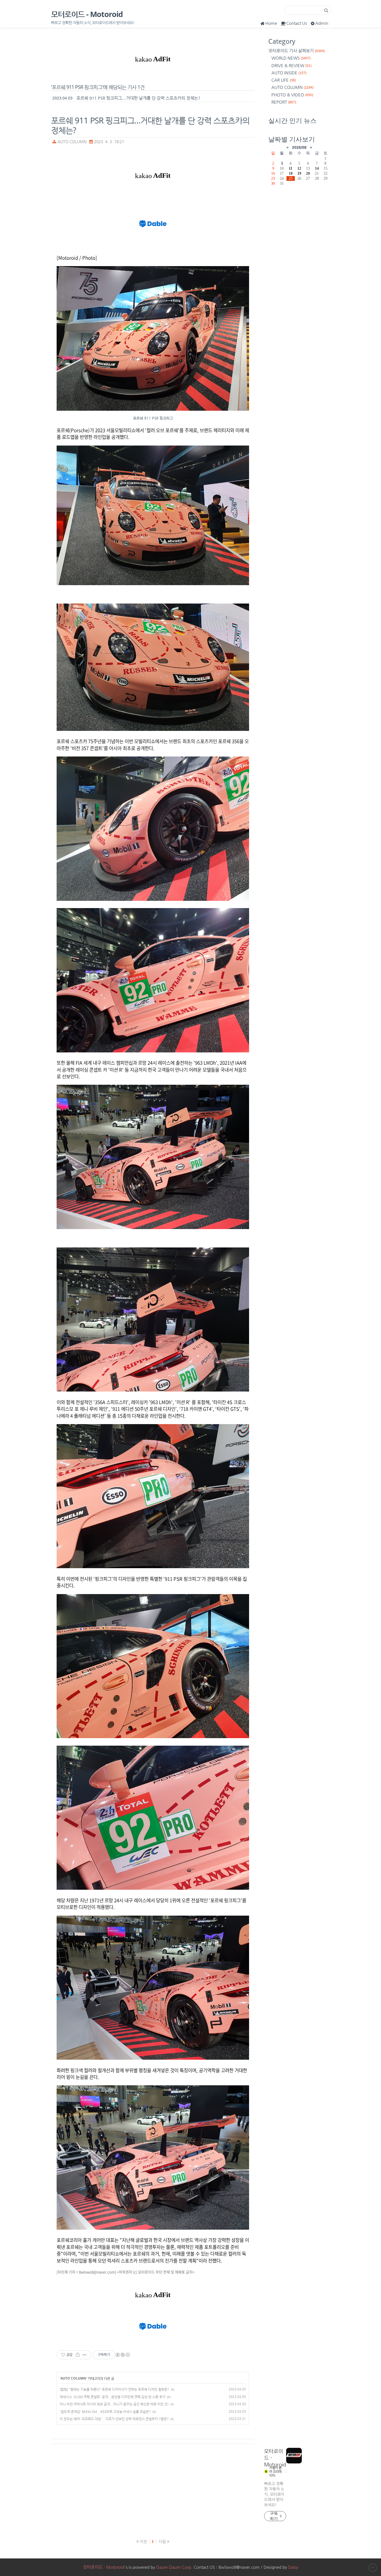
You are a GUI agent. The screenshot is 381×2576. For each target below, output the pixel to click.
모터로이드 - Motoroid (87, 14)
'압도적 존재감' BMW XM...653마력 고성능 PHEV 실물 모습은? (105, 2412)
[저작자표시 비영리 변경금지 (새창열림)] (122, 2355)
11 (290, 168)
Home (271, 23)
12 (299, 168)
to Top (373, 2568)
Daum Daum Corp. (174, 2567)
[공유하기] (78, 2355)
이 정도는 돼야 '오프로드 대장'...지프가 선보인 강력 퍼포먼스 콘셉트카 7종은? (114, 2419)
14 (317, 168)
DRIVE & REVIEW (291, 65)
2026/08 (299, 147)
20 (308, 173)
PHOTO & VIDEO (292, 95)
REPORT (284, 102)
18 (291, 173)
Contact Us (296, 23)
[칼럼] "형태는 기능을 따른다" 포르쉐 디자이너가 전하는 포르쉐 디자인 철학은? (114, 2389)
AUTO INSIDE (289, 73)
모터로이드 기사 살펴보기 (297, 51)
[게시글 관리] (85, 2355)
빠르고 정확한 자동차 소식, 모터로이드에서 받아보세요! (274, 2494)
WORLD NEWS (291, 58)
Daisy (293, 2567)
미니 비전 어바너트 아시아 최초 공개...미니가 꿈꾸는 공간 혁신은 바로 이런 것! (114, 2404)
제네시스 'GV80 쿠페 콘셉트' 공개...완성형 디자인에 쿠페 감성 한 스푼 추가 (113, 2397)
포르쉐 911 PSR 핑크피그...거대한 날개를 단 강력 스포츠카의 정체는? (138, 98)
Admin (322, 23)
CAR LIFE (284, 80)
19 (299, 173)
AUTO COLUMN (72, 142)
